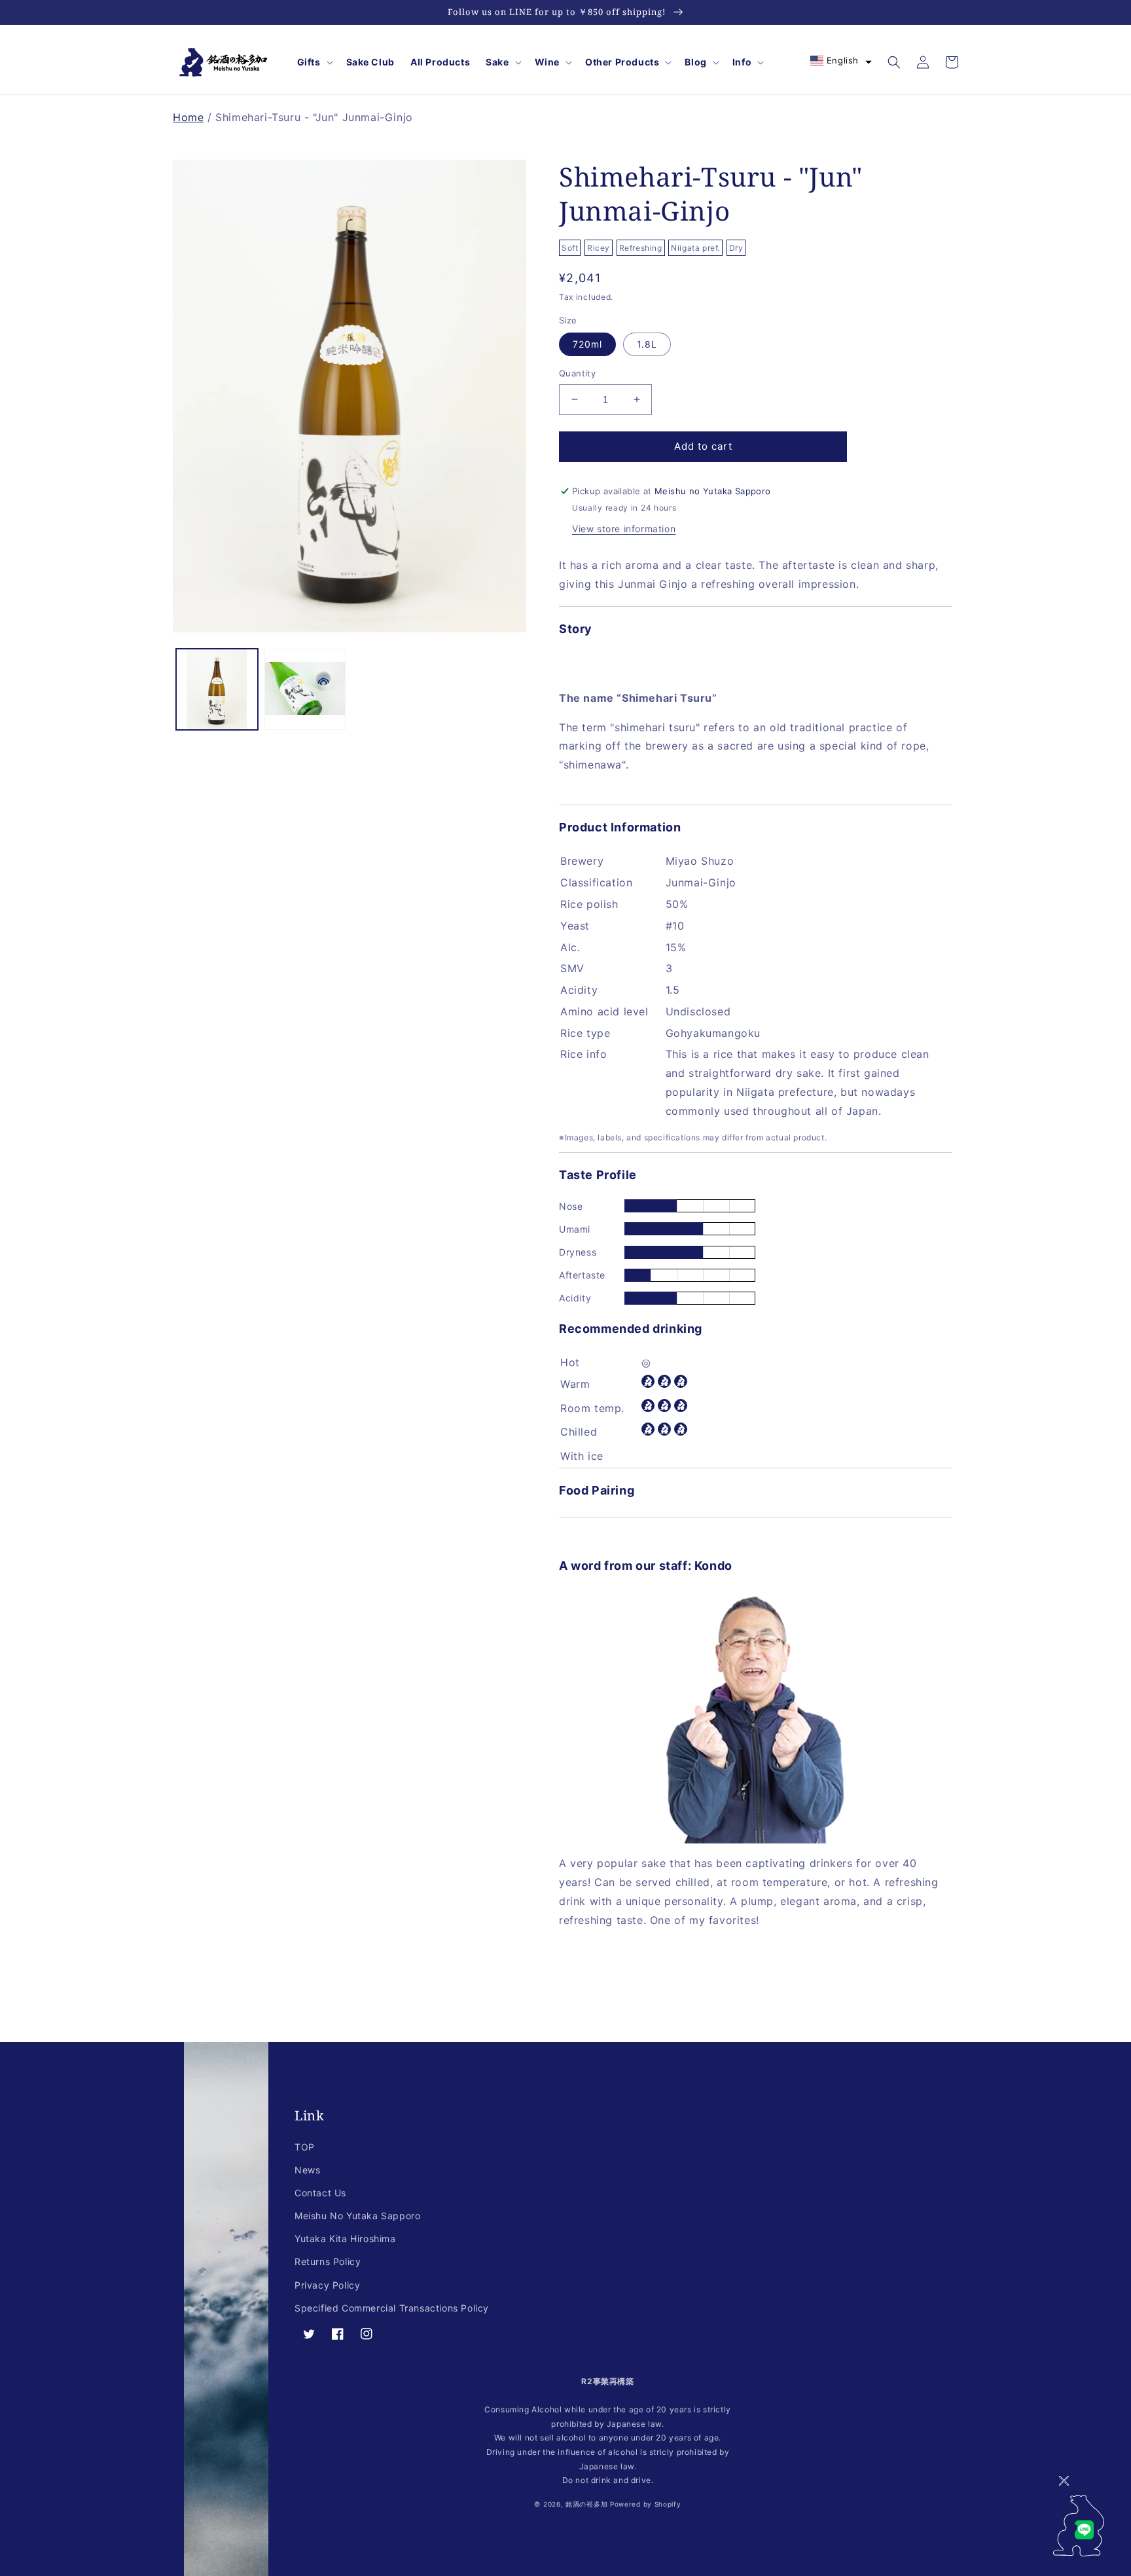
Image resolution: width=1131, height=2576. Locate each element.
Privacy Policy (327, 2285)
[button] (314, 62)
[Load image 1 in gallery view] (217, 690)
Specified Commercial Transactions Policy (392, 2308)
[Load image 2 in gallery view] (305, 690)
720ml (587, 344)
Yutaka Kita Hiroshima (345, 2239)
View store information (624, 529)
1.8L (647, 344)
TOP (305, 2147)
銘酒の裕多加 (586, 2504)
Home (188, 117)
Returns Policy (328, 2261)
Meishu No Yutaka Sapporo (357, 2216)
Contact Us (320, 2193)
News (307, 2170)
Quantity (577, 373)
